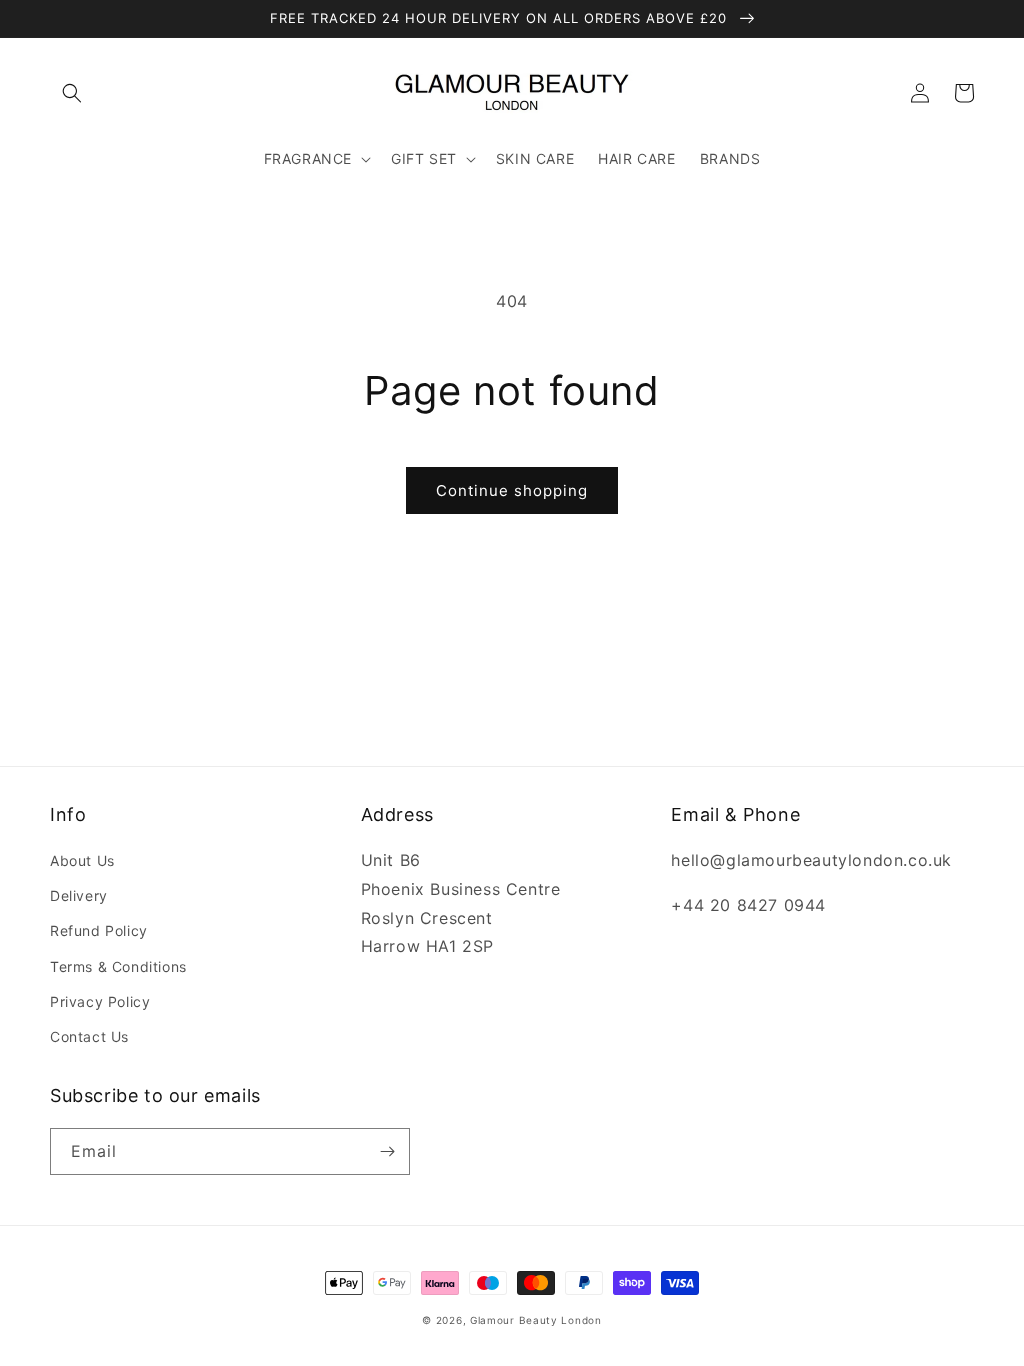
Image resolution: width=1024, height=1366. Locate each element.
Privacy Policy (100, 1001)
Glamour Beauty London (536, 1320)
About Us (82, 860)
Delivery (79, 895)
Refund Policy (99, 930)
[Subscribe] (387, 1151)
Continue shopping (512, 490)
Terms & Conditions (118, 966)
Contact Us (89, 1036)
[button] (72, 93)
